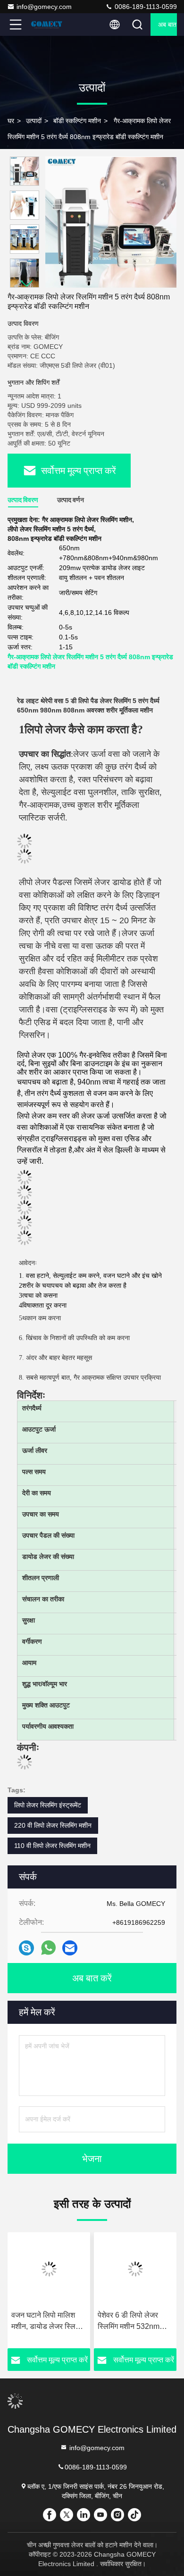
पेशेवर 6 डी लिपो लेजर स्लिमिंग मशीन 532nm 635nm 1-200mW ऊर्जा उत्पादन (57, 2322)
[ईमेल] (70, 1948)
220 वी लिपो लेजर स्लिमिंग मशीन (53, 1825)
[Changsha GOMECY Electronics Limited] (47, 25)
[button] (27, 284)
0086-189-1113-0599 (145, 7)
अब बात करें (167, 25)
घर (11, 121)
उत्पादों (34, 121)
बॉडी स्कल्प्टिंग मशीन (77, 121)
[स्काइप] (26, 1948)
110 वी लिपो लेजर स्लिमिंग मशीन (52, 1846)
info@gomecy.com (44, 7)
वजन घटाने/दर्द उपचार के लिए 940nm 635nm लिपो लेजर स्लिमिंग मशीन (145, 2322)
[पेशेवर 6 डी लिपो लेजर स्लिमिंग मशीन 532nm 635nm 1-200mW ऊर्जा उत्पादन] (58, 2269)
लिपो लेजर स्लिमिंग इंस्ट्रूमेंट (48, 1805)
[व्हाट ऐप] (48, 1948)
